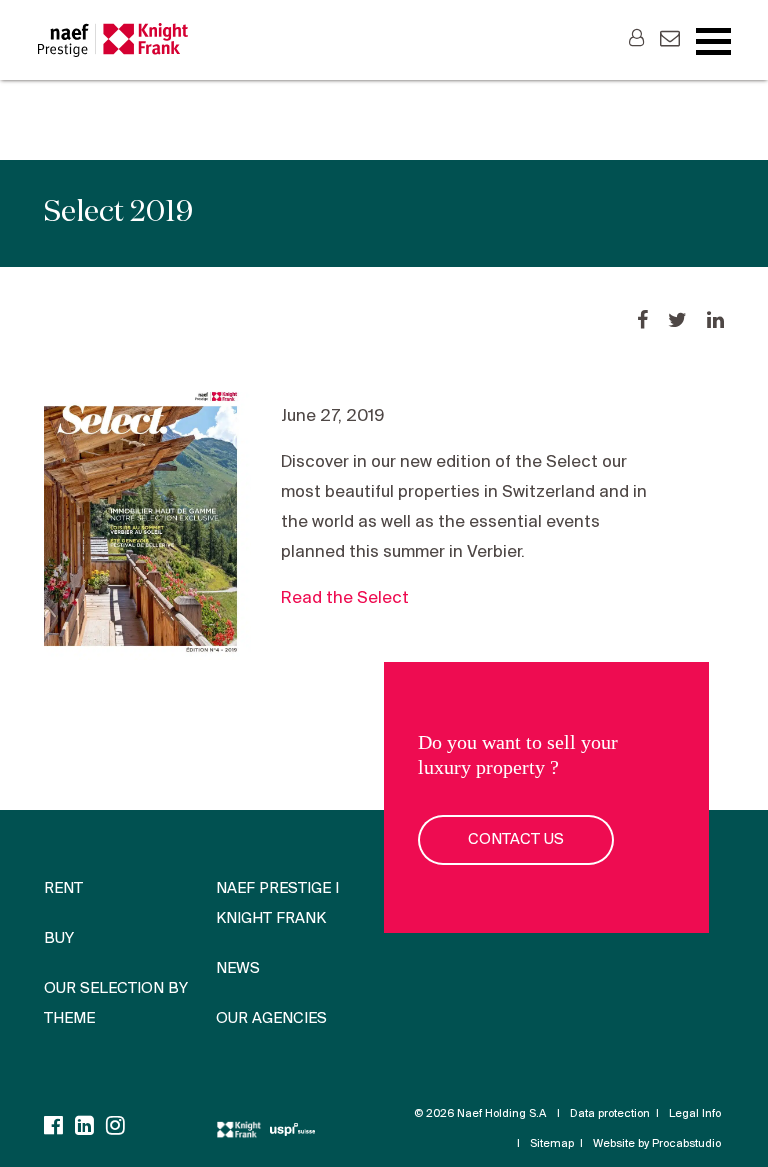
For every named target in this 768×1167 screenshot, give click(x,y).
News (238, 969)
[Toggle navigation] (713, 42)
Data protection (610, 1114)
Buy (59, 939)
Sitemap (552, 1144)
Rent (63, 889)
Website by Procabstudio (657, 1144)
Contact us (516, 840)
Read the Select (345, 598)
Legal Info (695, 1114)
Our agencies (271, 1019)
